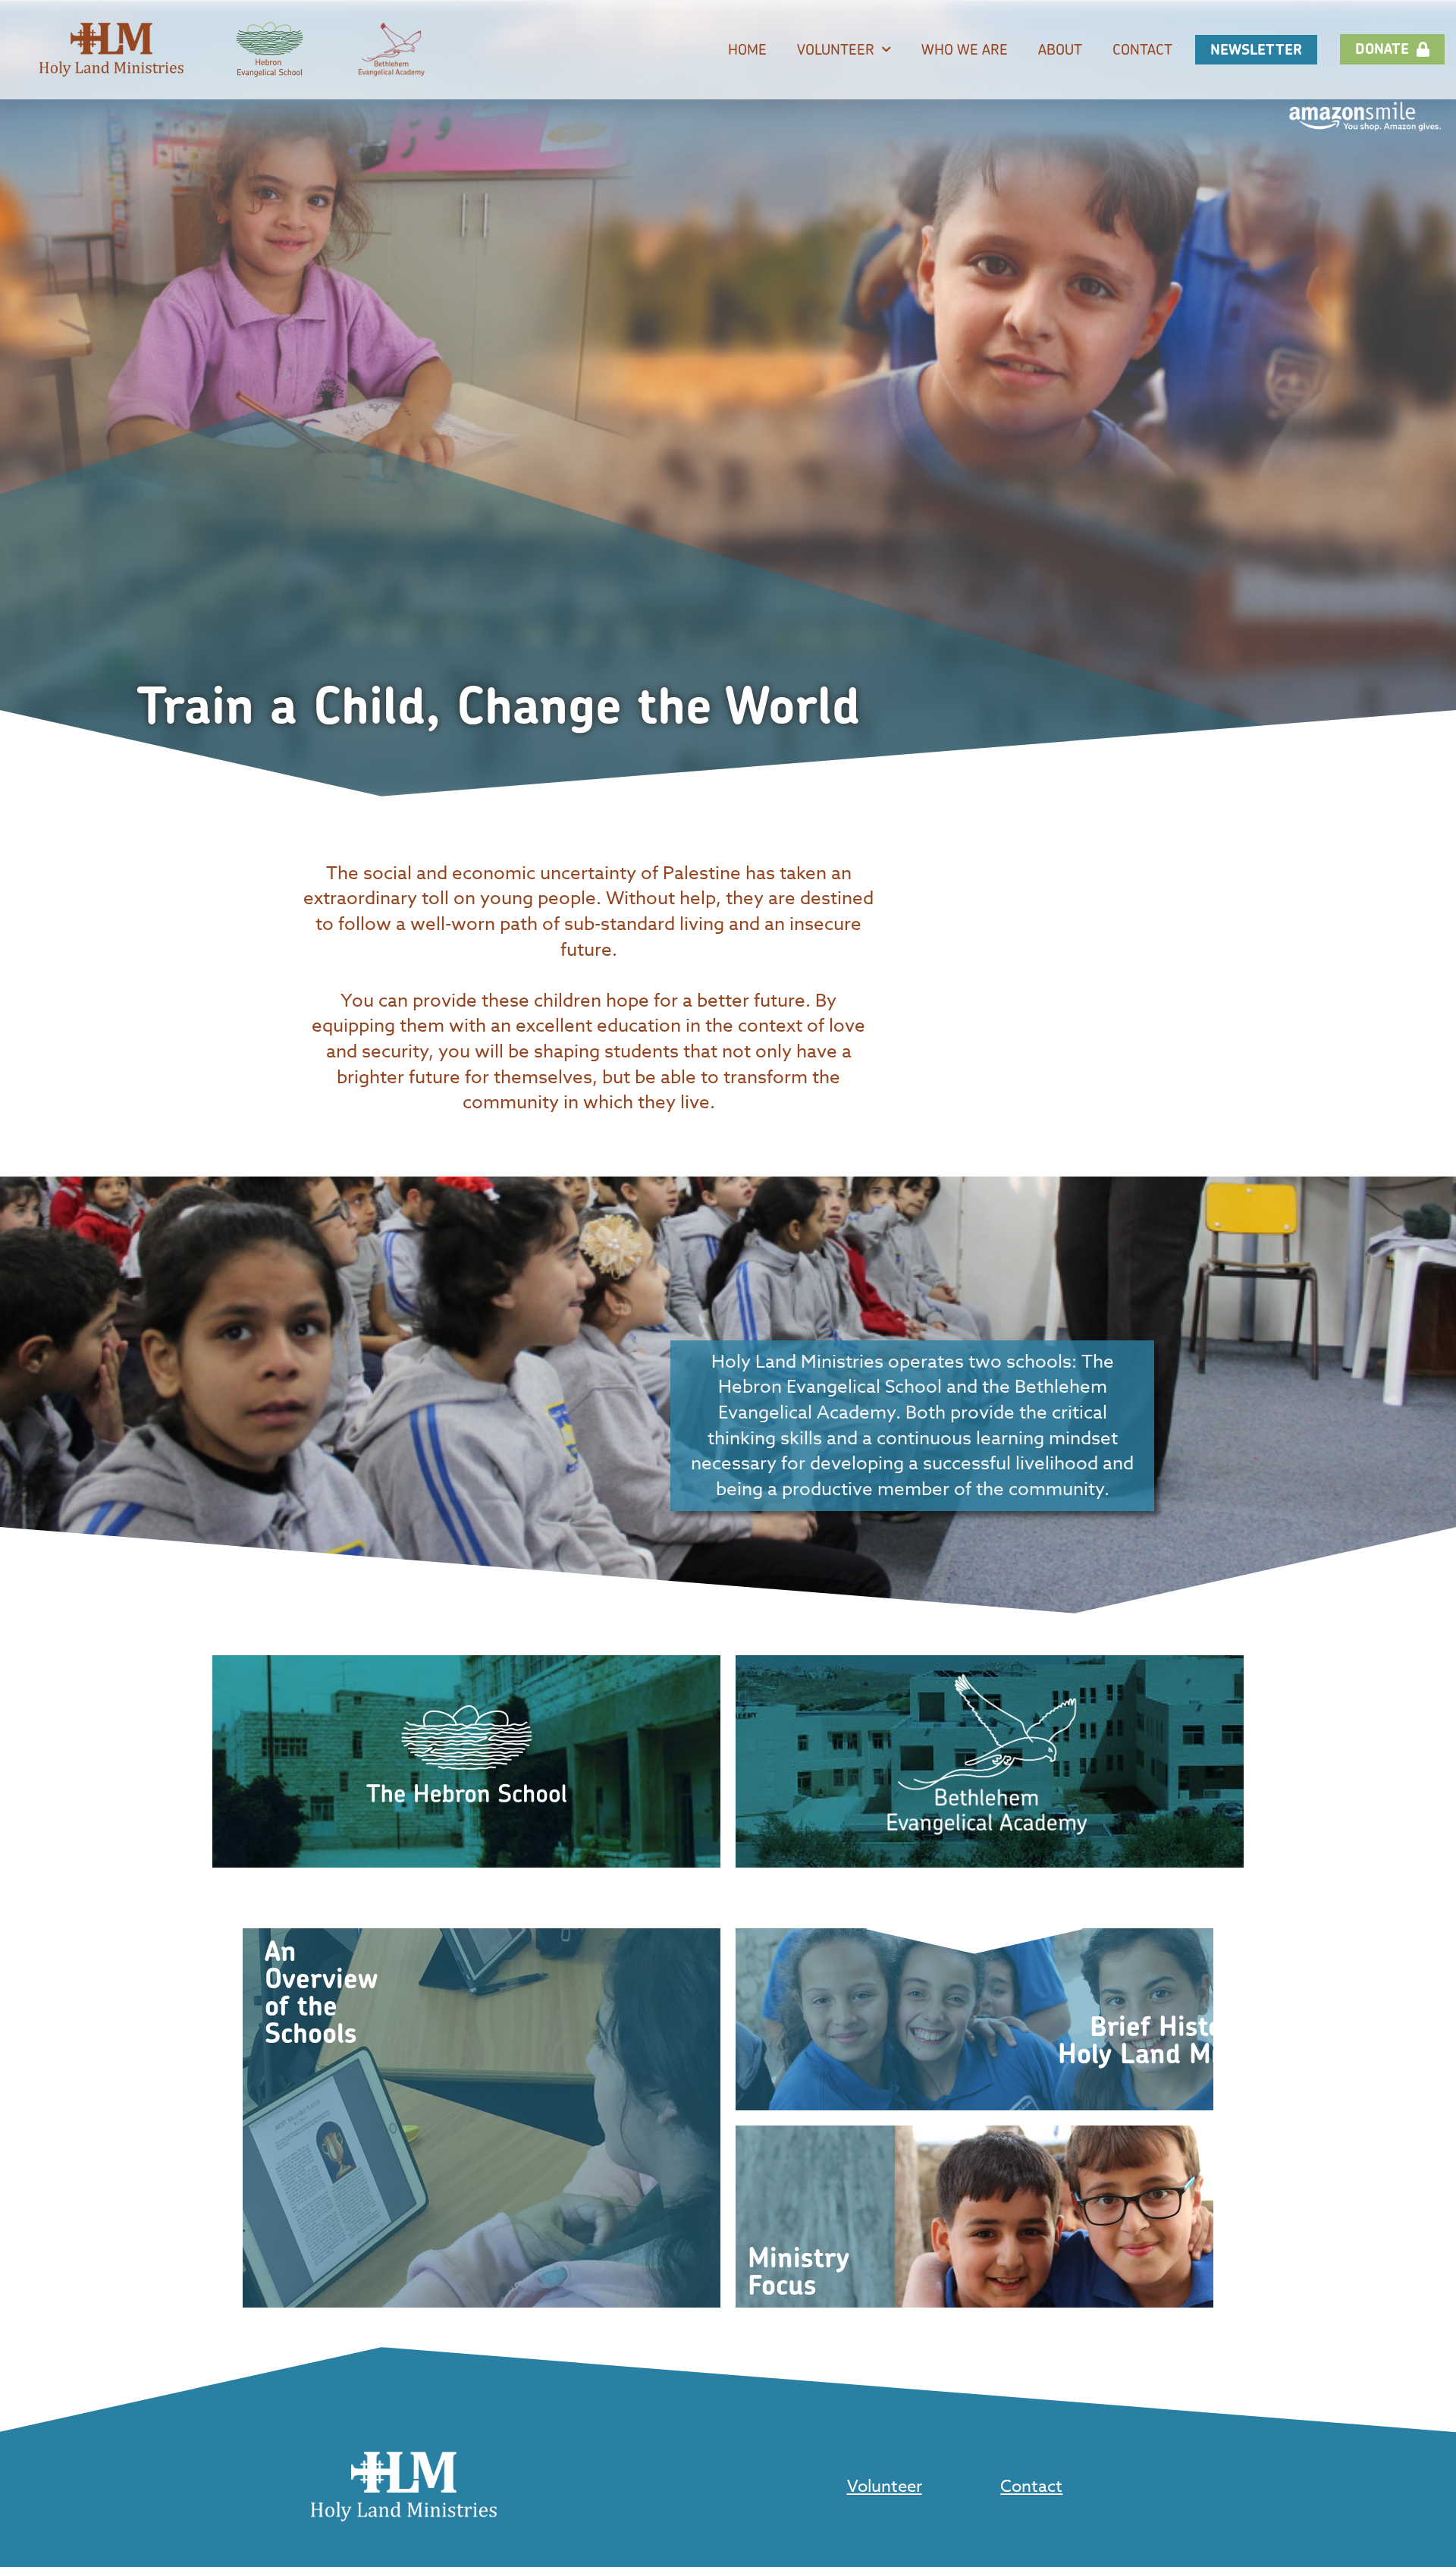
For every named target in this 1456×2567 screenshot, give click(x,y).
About (1060, 49)
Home (747, 49)
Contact (1142, 49)
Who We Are (965, 49)
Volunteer (836, 49)
